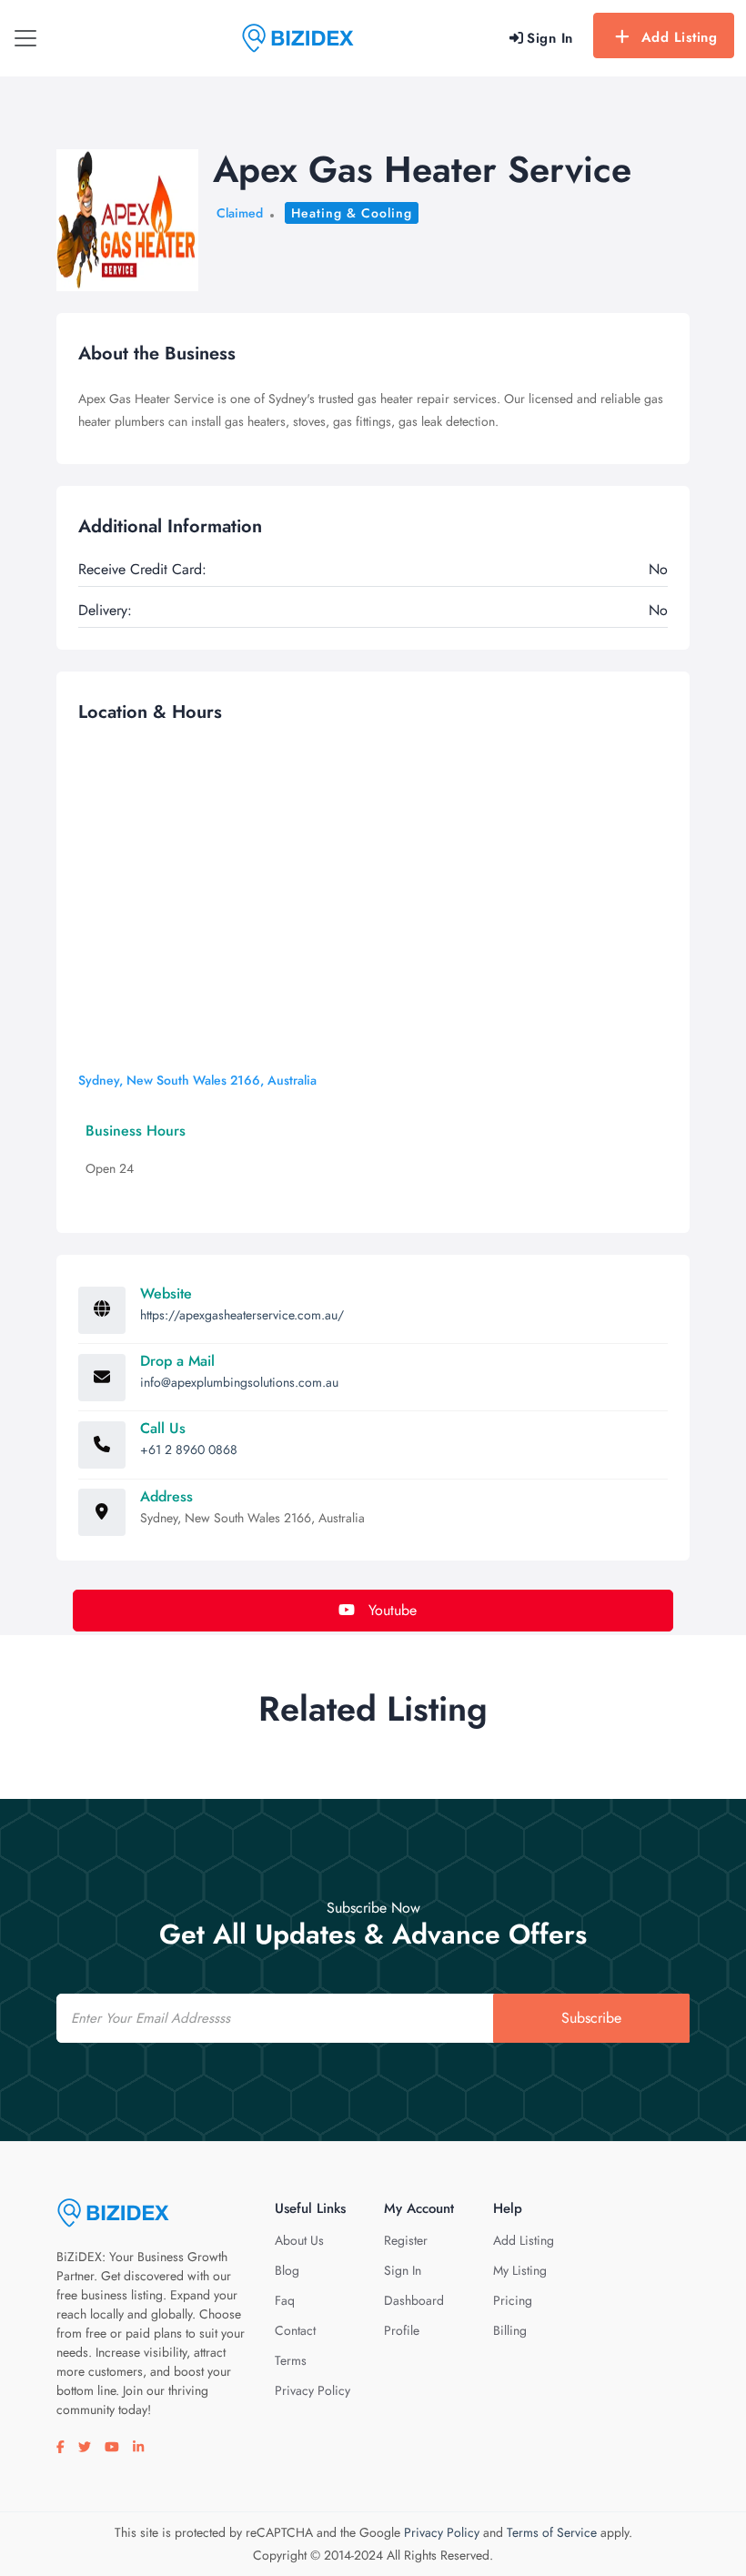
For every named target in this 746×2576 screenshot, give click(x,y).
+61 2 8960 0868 (189, 1450)
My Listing (520, 2270)
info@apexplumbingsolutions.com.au (239, 1382)
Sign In (403, 2270)
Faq (285, 2300)
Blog (287, 2270)
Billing (510, 2330)
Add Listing (680, 37)
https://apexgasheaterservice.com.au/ (242, 1315)
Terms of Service (552, 2532)
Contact (295, 2330)
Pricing (513, 2300)
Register (406, 2240)
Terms (291, 2360)
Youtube (390, 1610)
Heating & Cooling (352, 213)
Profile (402, 2330)
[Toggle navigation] (25, 38)
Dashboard (414, 2300)
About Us (299, 2240)
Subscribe (591, 2018)
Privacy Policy (313, 2390)
